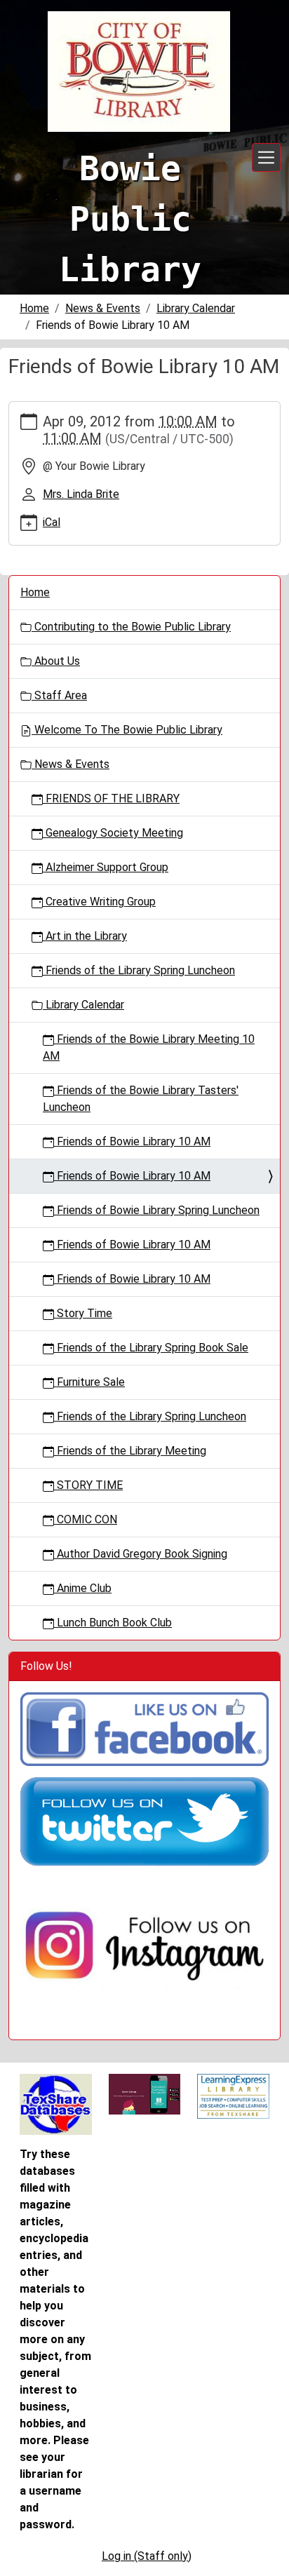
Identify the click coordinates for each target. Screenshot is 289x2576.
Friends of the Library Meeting (130, 1451)
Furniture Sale (89, 1382)
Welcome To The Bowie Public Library (127, 730)
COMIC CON (86, 1519)
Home (34, 308)
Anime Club (83, 1588)
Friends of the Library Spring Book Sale (151, 1348)
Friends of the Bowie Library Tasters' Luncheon (141, 1099)
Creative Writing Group (99, 902)
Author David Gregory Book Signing (141, 1554)
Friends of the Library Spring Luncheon (139, 970)
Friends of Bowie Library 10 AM (132, 1141)
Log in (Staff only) (147, 2556)
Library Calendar (196, 308)
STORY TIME (88, 1485)
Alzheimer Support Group (106, 867)
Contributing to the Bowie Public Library (131, 627)
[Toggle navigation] (266, 157)
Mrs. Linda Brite (81, 494)
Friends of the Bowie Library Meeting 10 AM (149, 1047)
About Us (56, 661)
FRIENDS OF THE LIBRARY (111, 798)
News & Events (103, 308)
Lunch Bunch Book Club (113, 1623)
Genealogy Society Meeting (113, 833)
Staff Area (59, 695)
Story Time (83, 1313)
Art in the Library (85, 936)
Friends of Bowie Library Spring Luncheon (157, 1210)
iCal (52, 522)
